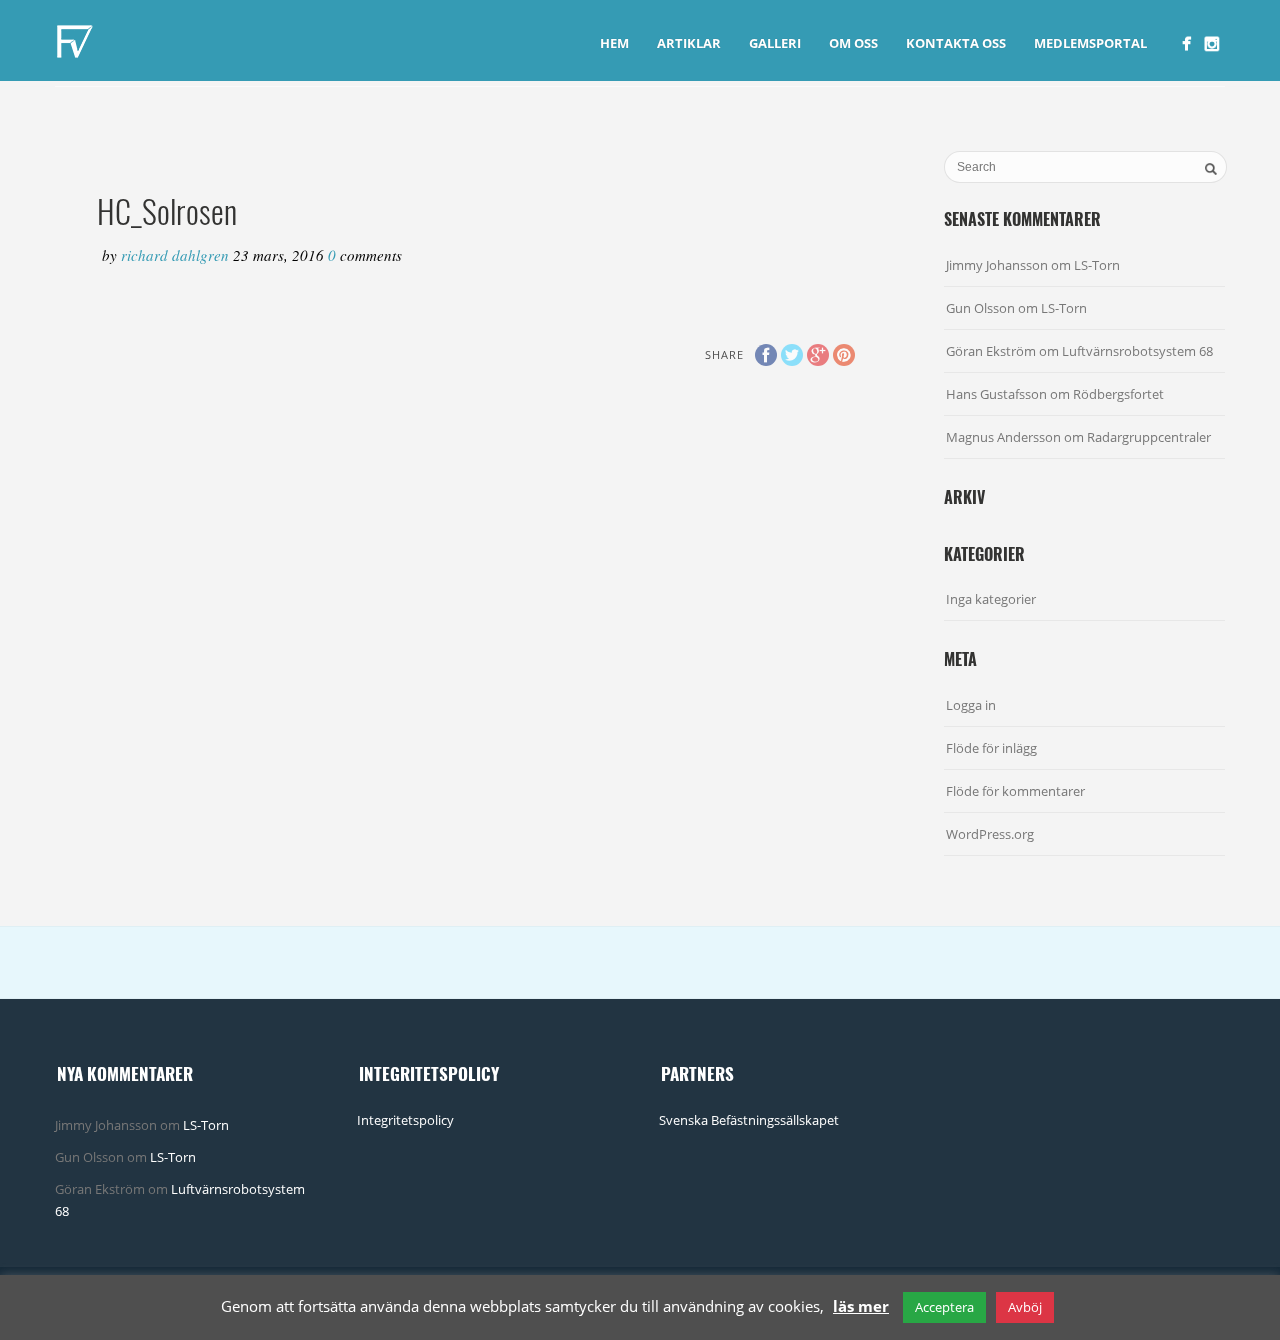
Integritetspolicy (405, 1120)
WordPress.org (990, 834)
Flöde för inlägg (991, 748)
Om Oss (853, 43)
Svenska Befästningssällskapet (749, 1120)
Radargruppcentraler (1149, 437)
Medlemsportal (1090, 43)
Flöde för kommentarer (1015, 791)
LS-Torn (1097, 265)
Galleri (775, 43)
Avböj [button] (1025, 1307)
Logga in (971, 705)
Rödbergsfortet (1118, 394)
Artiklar (689, 43)
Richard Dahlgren (177, 255)
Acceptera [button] (944, 1307)
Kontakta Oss (956, 43)
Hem (614, 43)
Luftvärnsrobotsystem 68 (1137, 351)
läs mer (861, 1306)
